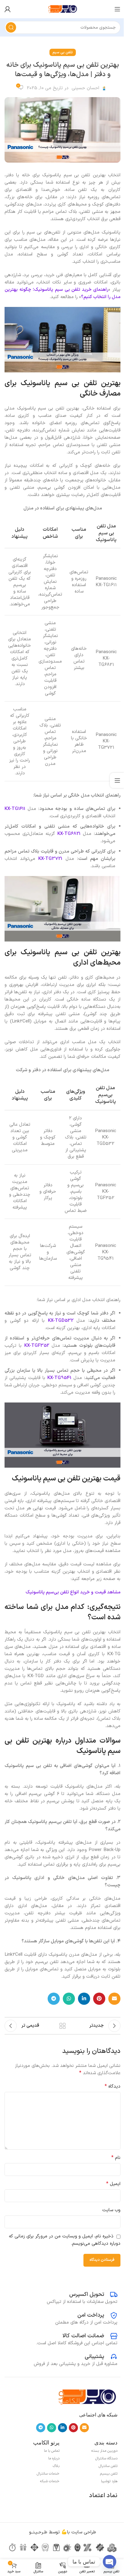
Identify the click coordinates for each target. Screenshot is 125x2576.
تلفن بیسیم (109, 2474)
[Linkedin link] (84, 1999)
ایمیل (113, 2184)
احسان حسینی (85, 88)
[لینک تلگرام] (54, 1999)
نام (116, 2158)
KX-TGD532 (61, 1321)
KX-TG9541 (59, 1378)
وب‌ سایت (111, 2210)
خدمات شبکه (50, 2481)
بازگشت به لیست (62, 2026)
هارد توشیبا (109, 2481)
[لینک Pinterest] (99, 1999)
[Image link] (87, 2397)
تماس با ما (52, 2451)
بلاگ (56, 2466)
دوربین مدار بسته (104, 2451)
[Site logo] (62, 9)
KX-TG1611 (15, 809)
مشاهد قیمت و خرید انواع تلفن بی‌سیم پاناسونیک (73, 1592)
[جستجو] (11, 27)
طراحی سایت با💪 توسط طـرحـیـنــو (63, 2532)
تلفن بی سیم (63, 52)
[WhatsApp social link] (69, 1999)
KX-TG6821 (69, 834)
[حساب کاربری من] (8, 9)
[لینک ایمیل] (114, 1999)
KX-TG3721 (50, 859)
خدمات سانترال (48, 2474)
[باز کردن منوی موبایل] (117, 9)
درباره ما (54, 2458)
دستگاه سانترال (106, 2458)
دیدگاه (113, 2087)
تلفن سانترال (108, 2466)
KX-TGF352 (37, 1346)
